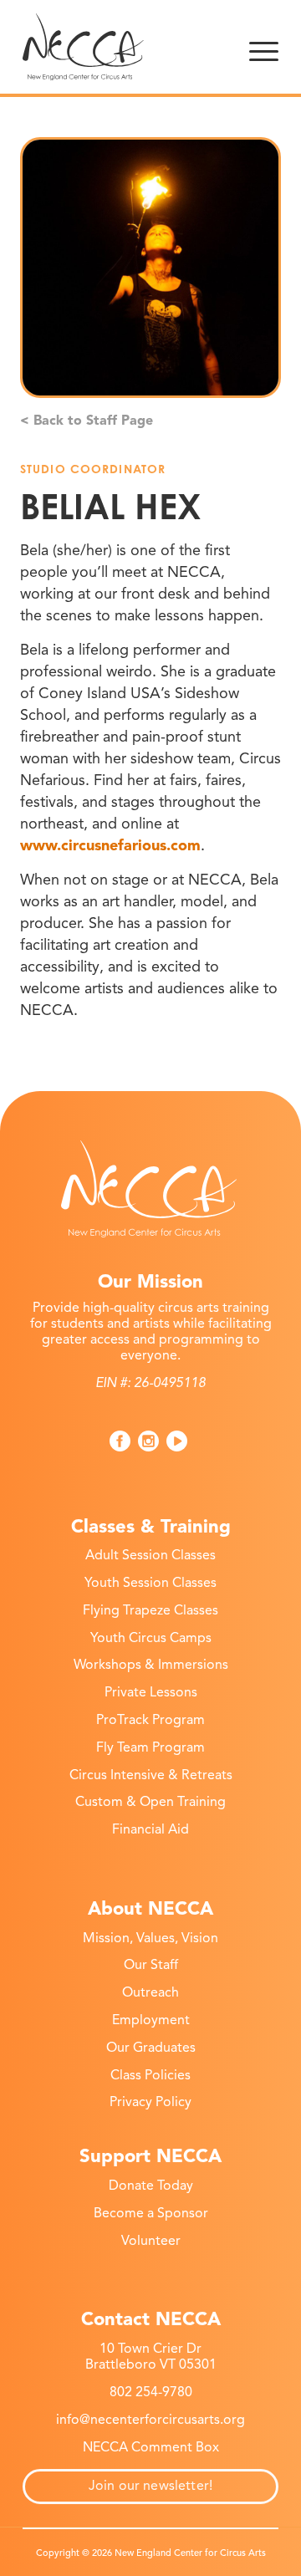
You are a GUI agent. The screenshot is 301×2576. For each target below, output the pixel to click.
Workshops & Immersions (151, 1665)
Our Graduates (151, 2048)
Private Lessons (151, 1692)
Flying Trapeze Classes (150, 1610)
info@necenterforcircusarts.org (150, 2420)
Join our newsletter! (150, 2486)
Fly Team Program (150, 1747)
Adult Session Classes (150, 1555)
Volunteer (151, 2241)
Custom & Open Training (150, 1802)
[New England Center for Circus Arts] (125, 47)
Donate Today (151, 2186)
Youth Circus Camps (151, 1638)
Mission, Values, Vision (150, 1938)
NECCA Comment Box (151, 2447)
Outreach (150, 1992)
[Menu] (264, 47)
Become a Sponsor (151, 2213)
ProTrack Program (150, 1720)
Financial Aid (150, 1829)
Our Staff (151, 1965)
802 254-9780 (151, 2392)
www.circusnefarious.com (110, 845)
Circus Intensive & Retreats (151, 1775)
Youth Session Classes (150, 1583)
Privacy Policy (150, 2102)
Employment (151, 2020)
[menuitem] (264, 47)
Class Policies (150, 2075)
